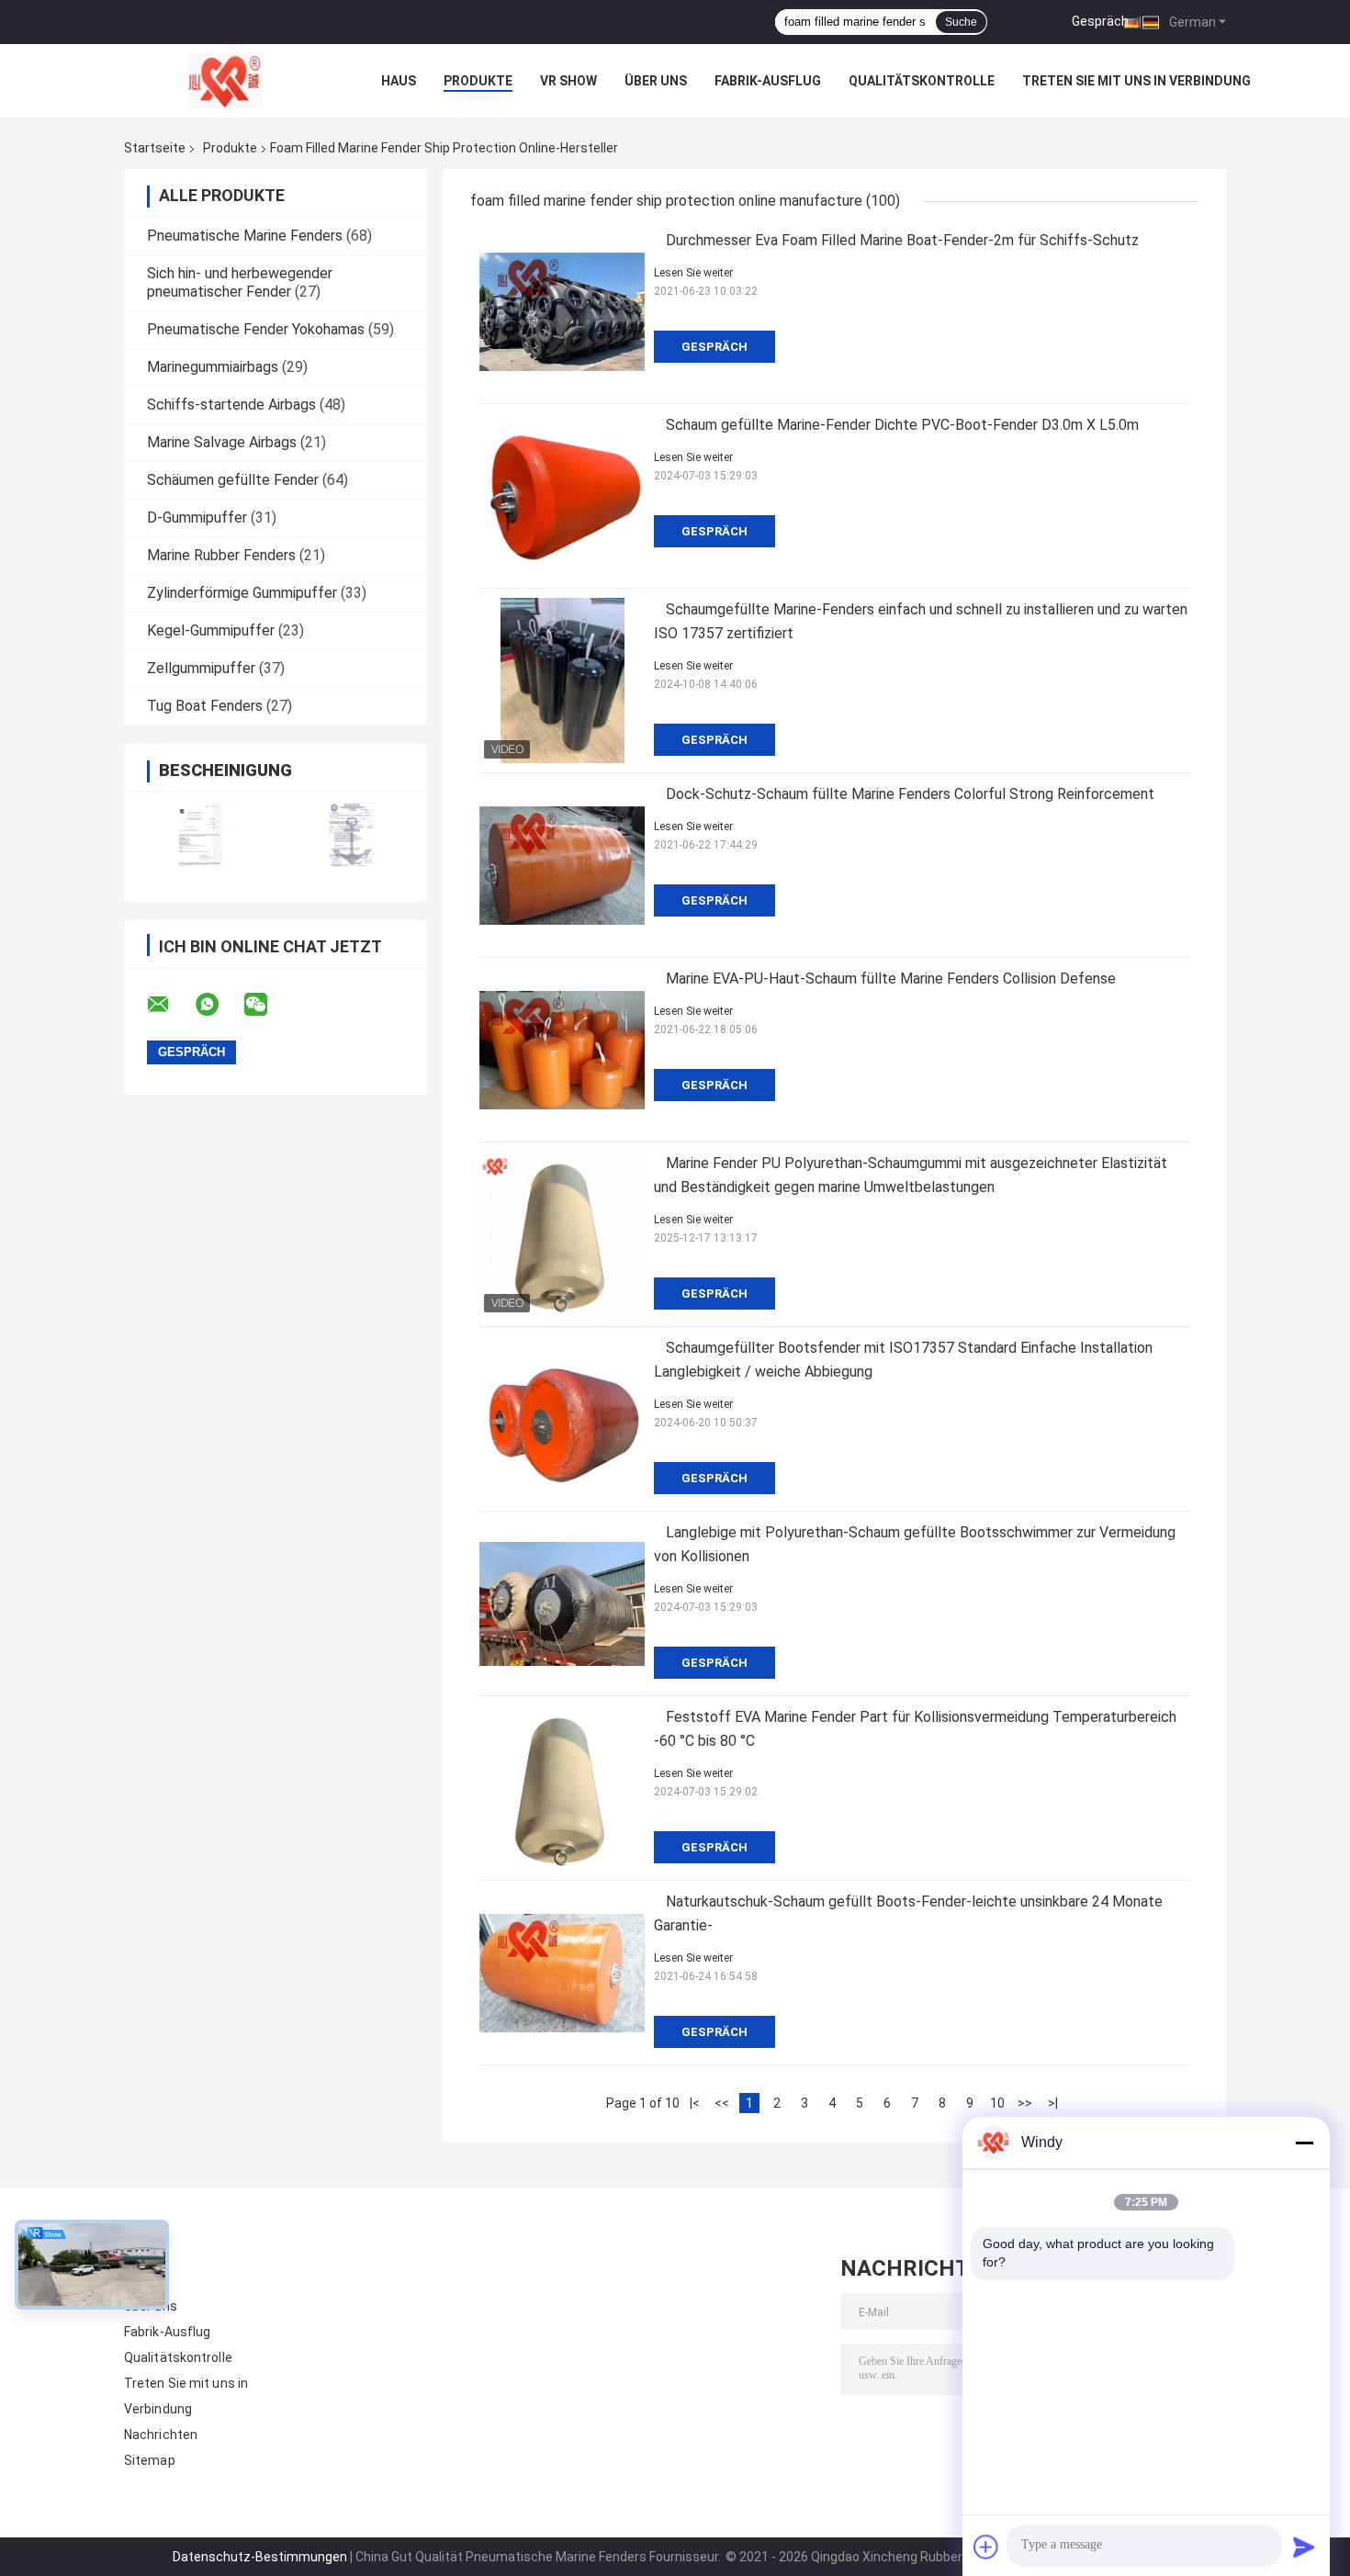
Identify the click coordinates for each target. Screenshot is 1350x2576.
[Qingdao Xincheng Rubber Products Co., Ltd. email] (170, 1005)
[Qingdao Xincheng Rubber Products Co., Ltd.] (225, 81)
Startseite (155, 148)
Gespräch (1100, 21)
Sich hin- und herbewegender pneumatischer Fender (240, 282)
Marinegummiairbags (213, 367)
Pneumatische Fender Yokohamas (256, 329)
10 (997, 2103)
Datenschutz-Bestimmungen (260, 2557)
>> (1025, 2103)
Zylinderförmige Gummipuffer (242, 593)
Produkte (478, 81)
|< (695, 2103)
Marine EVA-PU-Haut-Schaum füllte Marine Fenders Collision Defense (891, 979)
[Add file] (986, 2547)
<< (722, 2103)
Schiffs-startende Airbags (231, 405)
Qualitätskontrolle (922, 81)
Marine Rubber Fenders (221, 555)
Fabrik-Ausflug (768, 81)
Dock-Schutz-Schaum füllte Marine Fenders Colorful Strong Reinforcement (910, 794)
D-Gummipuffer (197, 517)
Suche (961, 22)
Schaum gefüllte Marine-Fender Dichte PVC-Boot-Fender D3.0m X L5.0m (902, 425)
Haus (399, 81)
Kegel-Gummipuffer (211, 630)
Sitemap (150, 2460)
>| (1053, 2103)
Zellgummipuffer (201, 668)
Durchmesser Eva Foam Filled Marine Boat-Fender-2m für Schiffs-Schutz (902, 240)
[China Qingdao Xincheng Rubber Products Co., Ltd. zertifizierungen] (200, 835)
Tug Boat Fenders (205, 706)
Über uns (656, 81)
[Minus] (1304, 2143)
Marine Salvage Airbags (222, 442)
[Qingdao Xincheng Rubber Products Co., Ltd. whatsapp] (219, 1005)
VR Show (568, 81)
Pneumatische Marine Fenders (245, 236)
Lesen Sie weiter (693, 273)
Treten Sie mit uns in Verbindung (1136, 81)
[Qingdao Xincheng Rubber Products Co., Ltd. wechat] (267, 1005)
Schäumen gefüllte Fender (233, 480)
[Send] (1304, 2547)
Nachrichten (161, 2435)
